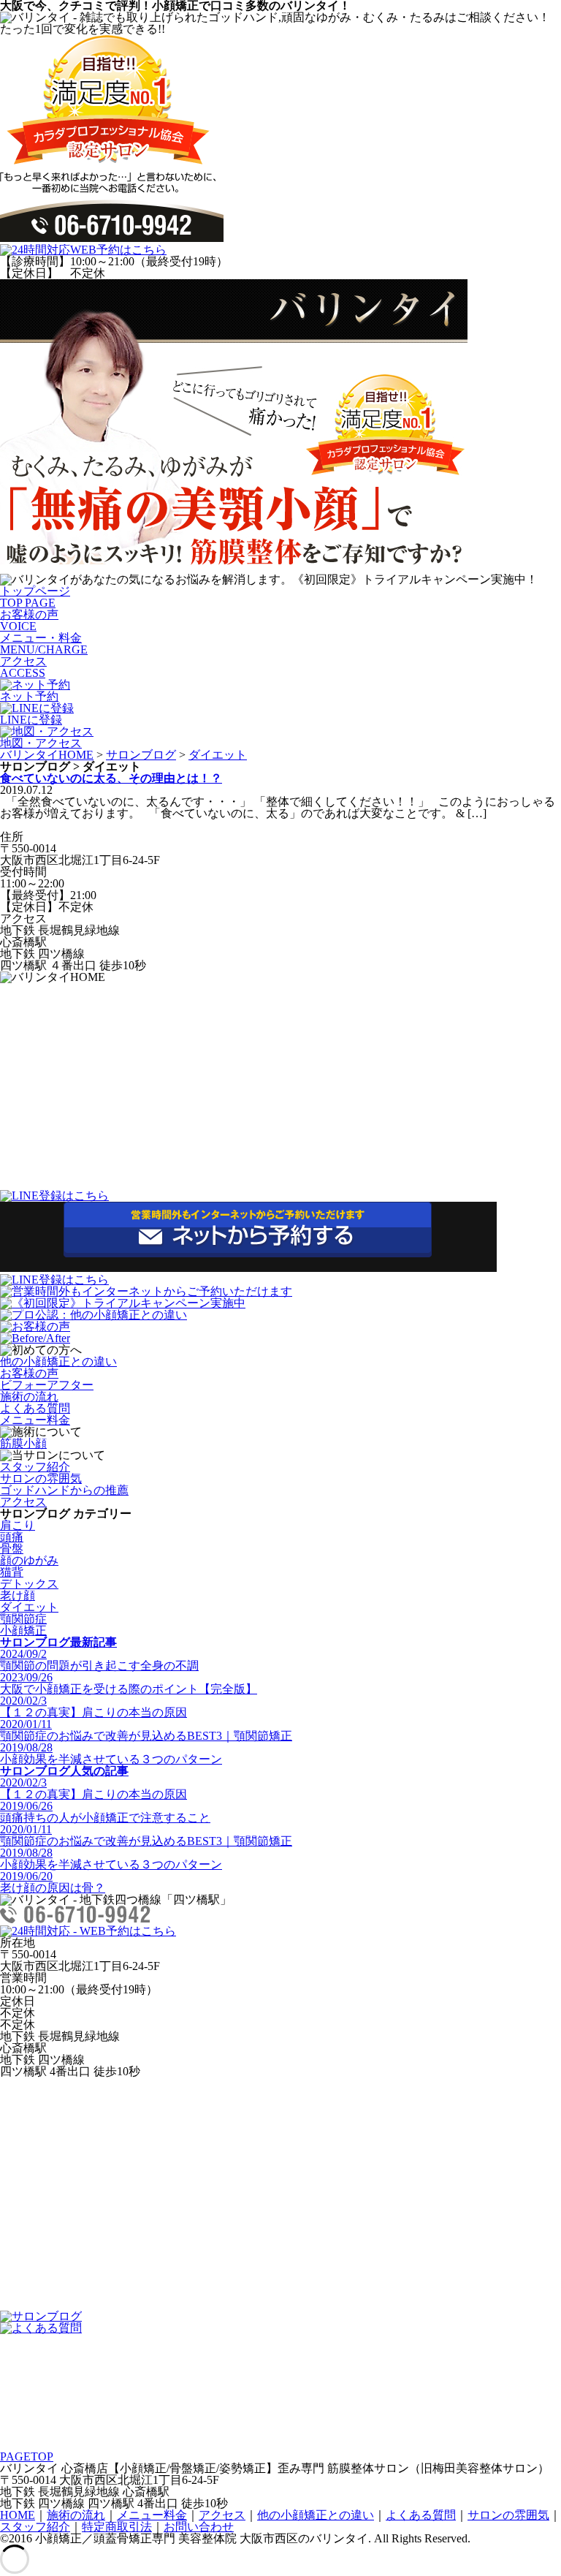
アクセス (23, 667)
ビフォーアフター (47, 1385)
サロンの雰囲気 (41, 1478)
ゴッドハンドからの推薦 (64, 1490)
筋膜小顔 (23, 1443)
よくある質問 (35, 1408)
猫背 (12, 1572)
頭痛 (12, 1537)
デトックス (29, 1584)
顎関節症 (23, 1619)
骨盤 (12, 1549)
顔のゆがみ (29, 1560)
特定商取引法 (117, 2527)
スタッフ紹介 (35, 1467)
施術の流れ (29, 1397)
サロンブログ (141, 755)
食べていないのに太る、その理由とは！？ (111, 778)
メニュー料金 (35, 1420)
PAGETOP (27, 2456)
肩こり (18, 1525)
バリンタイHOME (47, 755)
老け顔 (18, 1595)
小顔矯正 (23, 1630)
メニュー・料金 (44, 644)
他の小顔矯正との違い (58, 1361)
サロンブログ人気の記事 (64, 1771)
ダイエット (218, 755)
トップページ (35, 597)
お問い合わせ (199, 2527)
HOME (18, 2515)
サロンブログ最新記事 (58, 1642)
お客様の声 (29, 620)
